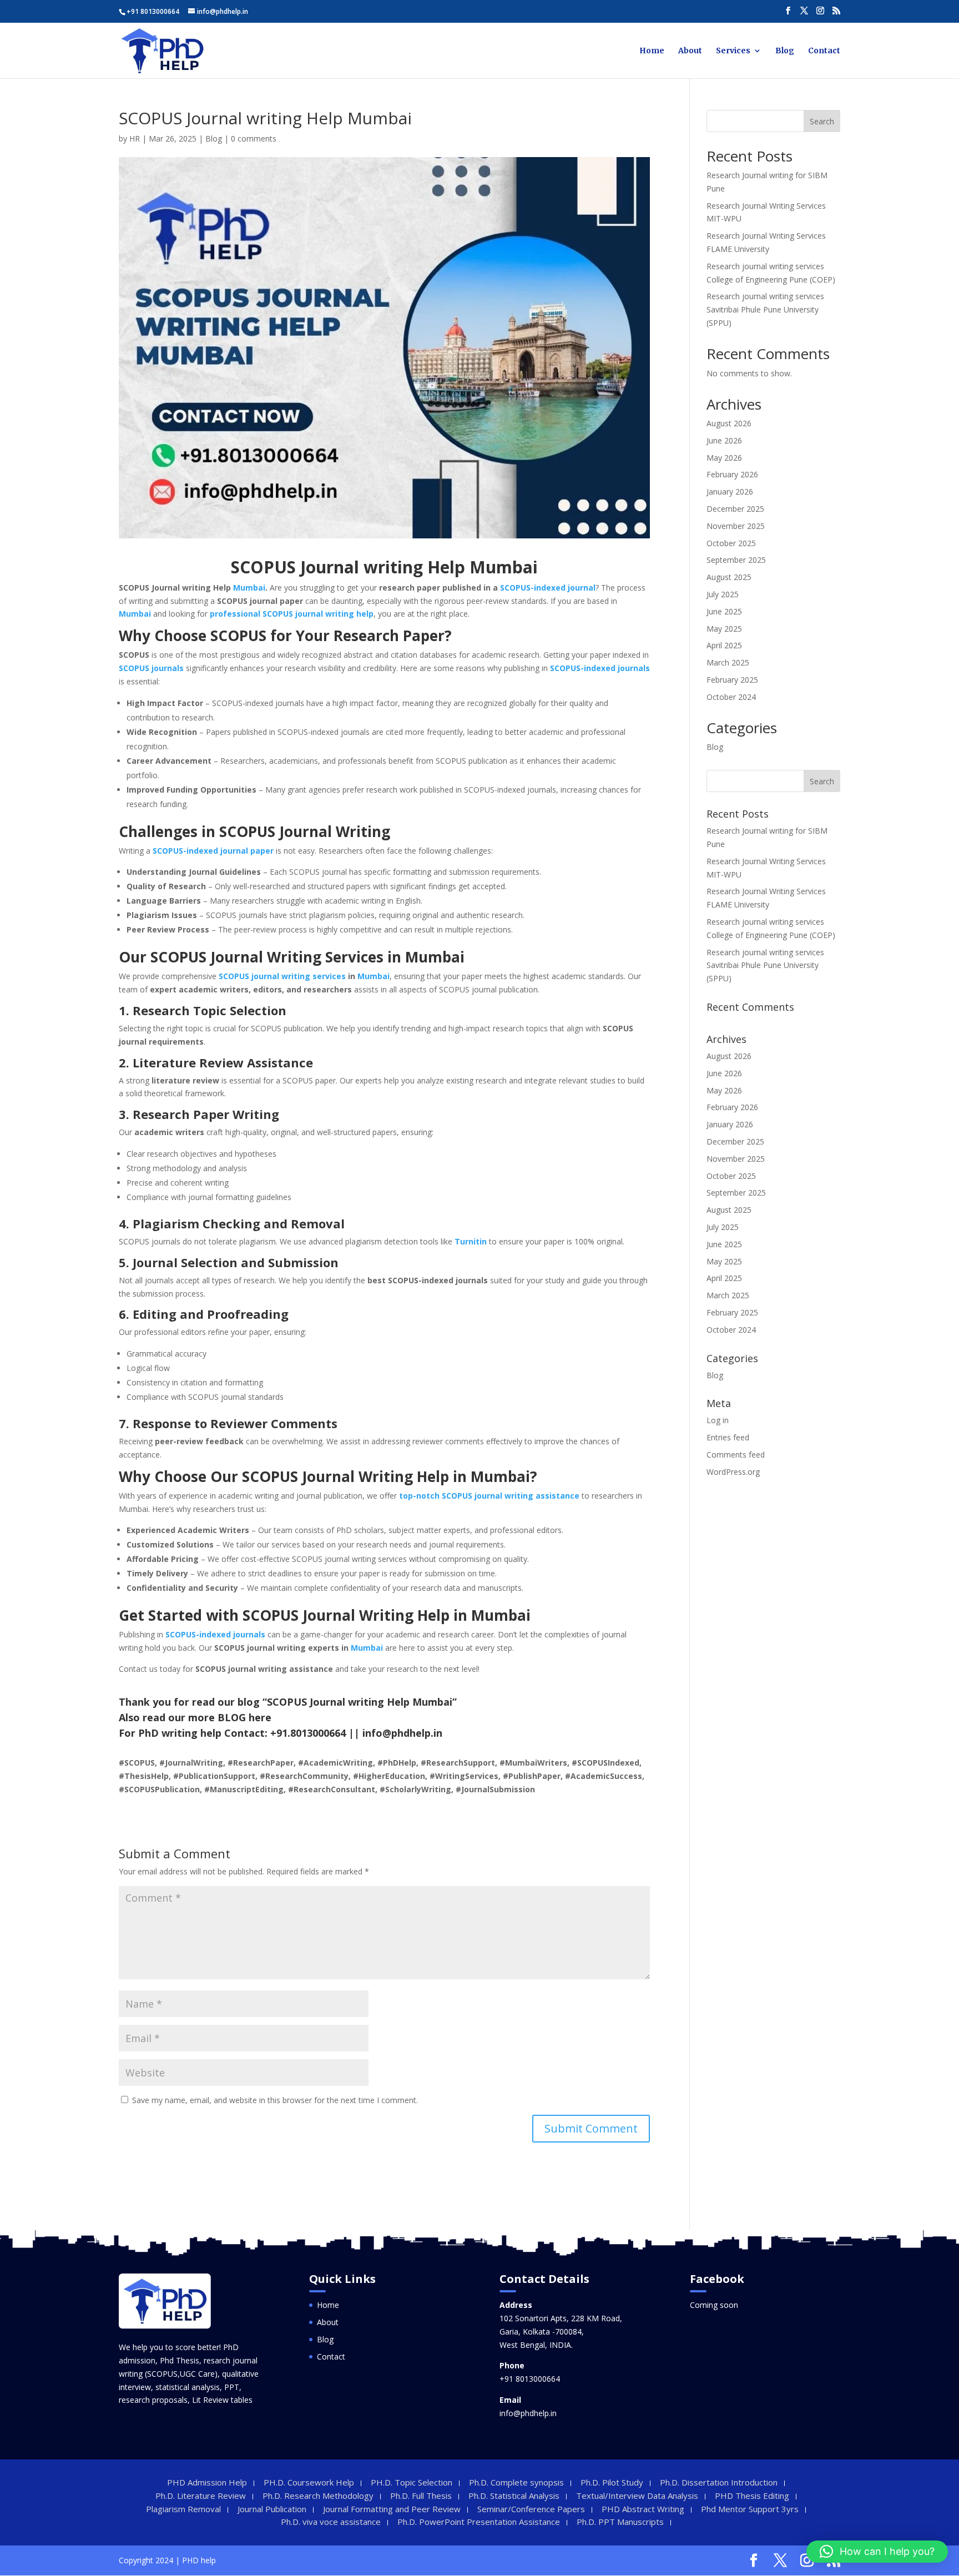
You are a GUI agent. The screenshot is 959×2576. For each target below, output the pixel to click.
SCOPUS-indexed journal (548, 588)
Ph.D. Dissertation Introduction (719, 2482)
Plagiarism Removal (183, 2509)
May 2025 (724, 629)
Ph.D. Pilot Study (612, 2482)
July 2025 (723, 594)
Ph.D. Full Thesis (421, 2496)
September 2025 (736, 560)
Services (733, 51)
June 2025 (724, 611)
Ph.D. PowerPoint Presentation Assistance (479, 2522)
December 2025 (735, 509)
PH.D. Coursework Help (309, 2482)
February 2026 (732, 474)
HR (135, 138)
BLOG (232, 1717)
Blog (785, 51)
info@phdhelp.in (528, 2413)
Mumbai (249, 588)
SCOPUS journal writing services (282, 976)
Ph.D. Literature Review (201, 2496)
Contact (824, 51)
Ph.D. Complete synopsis (516, 2482)
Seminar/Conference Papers (531, 2509)
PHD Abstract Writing (643, 2509)
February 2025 (732, 680)
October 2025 (731, 543)
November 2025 (736, 526)
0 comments (254, 138)
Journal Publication (272, 2509)
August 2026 (729, 423)
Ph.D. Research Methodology (318, 2496)
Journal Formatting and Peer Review (392, 2509)
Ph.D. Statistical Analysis (514, 2496)
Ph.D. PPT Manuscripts (620, 2522)
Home (652, 51)
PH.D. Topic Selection (412, 2482)
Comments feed (736, 1455)
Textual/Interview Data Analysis (637, 2496)
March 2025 (728, 662)
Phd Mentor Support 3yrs (750, 2509)
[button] (877, 2552)
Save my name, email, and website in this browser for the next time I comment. (275, 2100)
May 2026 (724, 458)
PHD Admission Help (207, 2482)
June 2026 (724, 440)
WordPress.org (733, 1472)
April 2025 (724, 645)
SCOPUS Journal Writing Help (345, 1476)
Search (822, 121)
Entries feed (728, 1437)
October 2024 (731, 697)
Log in (718, 1420)
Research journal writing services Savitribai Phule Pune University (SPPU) (765, 309)
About (690, 51)
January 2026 (730, 491)
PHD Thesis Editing (752, 2496)
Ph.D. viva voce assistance (331, 2522)
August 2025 (729, 577)
